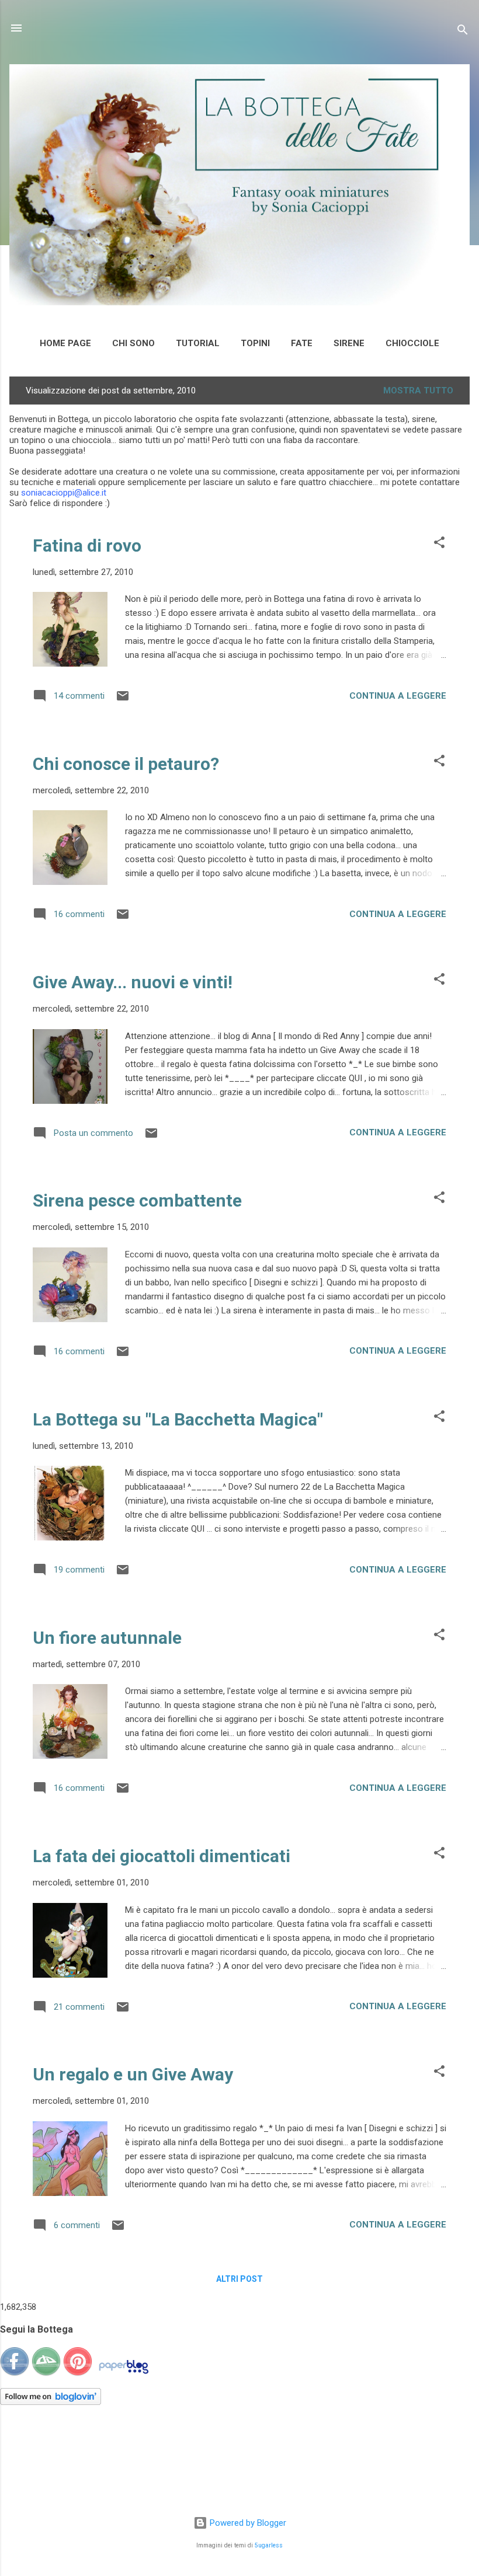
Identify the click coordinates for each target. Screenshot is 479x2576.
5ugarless (269, 2545)
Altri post (239, 2279)
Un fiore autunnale (107, 1638)
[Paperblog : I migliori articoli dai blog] (124, 2373)
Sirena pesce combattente (137, 1200)
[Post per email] (123, 700)
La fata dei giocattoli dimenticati (162, 1856)
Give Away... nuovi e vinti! (133, 982)
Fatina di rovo (87, 545)
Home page (65, 343)
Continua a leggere (398, 696)
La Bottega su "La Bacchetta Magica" (178, 1419)
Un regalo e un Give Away (133, 2074)
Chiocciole (412, 343)
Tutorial (198, 343)
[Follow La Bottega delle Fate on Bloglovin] (51, 2402)
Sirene (349, 343)
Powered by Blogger (247, 2523)
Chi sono (133, 343)
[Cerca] (463, 32)
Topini (255, 343)
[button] (439, 544)
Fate (302, 343)
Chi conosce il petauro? (126, 764)
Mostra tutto (418, 391)
